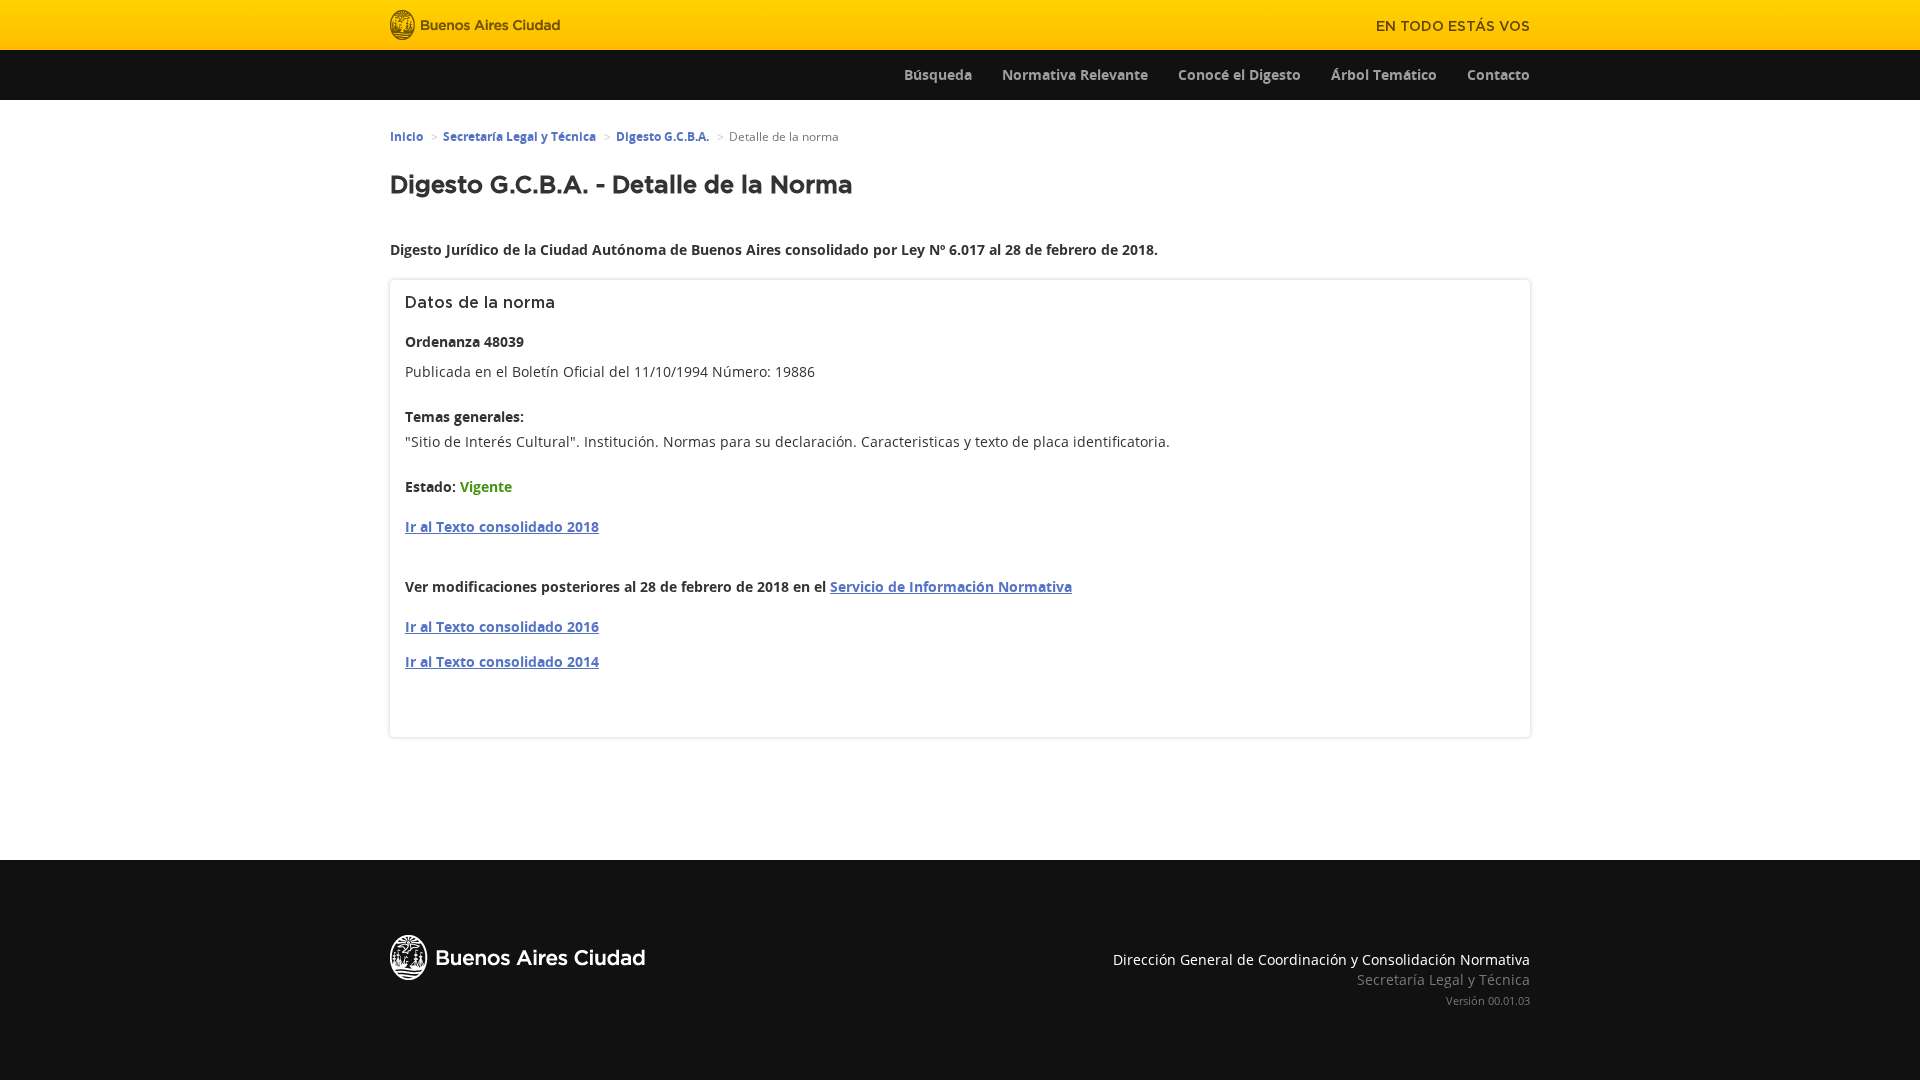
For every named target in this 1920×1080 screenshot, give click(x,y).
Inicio (406, 136)
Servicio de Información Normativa (951, 586)
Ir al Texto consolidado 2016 (502, 626)
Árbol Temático (1384, 74)
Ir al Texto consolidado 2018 (502, 526)
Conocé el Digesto (1239, 74)
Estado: (430, 486)
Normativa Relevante (1075, 74)
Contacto (1498, 74)
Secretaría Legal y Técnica (519, 136)
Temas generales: (464, 416)
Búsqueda (938, 74)
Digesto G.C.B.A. (662, 136)
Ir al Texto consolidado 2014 (502, 661)
